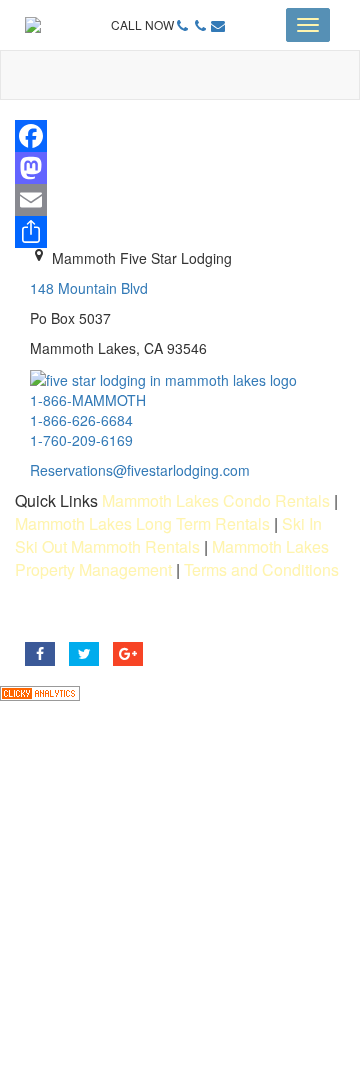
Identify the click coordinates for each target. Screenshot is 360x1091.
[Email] (180, 200)
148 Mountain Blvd (89, 288)
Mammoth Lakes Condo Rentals (216, 500)
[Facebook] (180, 136)
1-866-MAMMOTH (88, 400)
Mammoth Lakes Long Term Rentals (142, 523)
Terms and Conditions (261, 569)
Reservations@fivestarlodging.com (140, 470)
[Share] (180, 232)
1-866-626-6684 (81, 420)
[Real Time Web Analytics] (40, 691)
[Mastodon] (180, 168)
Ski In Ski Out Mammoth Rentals (168, 535)
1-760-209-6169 (81, 440)
